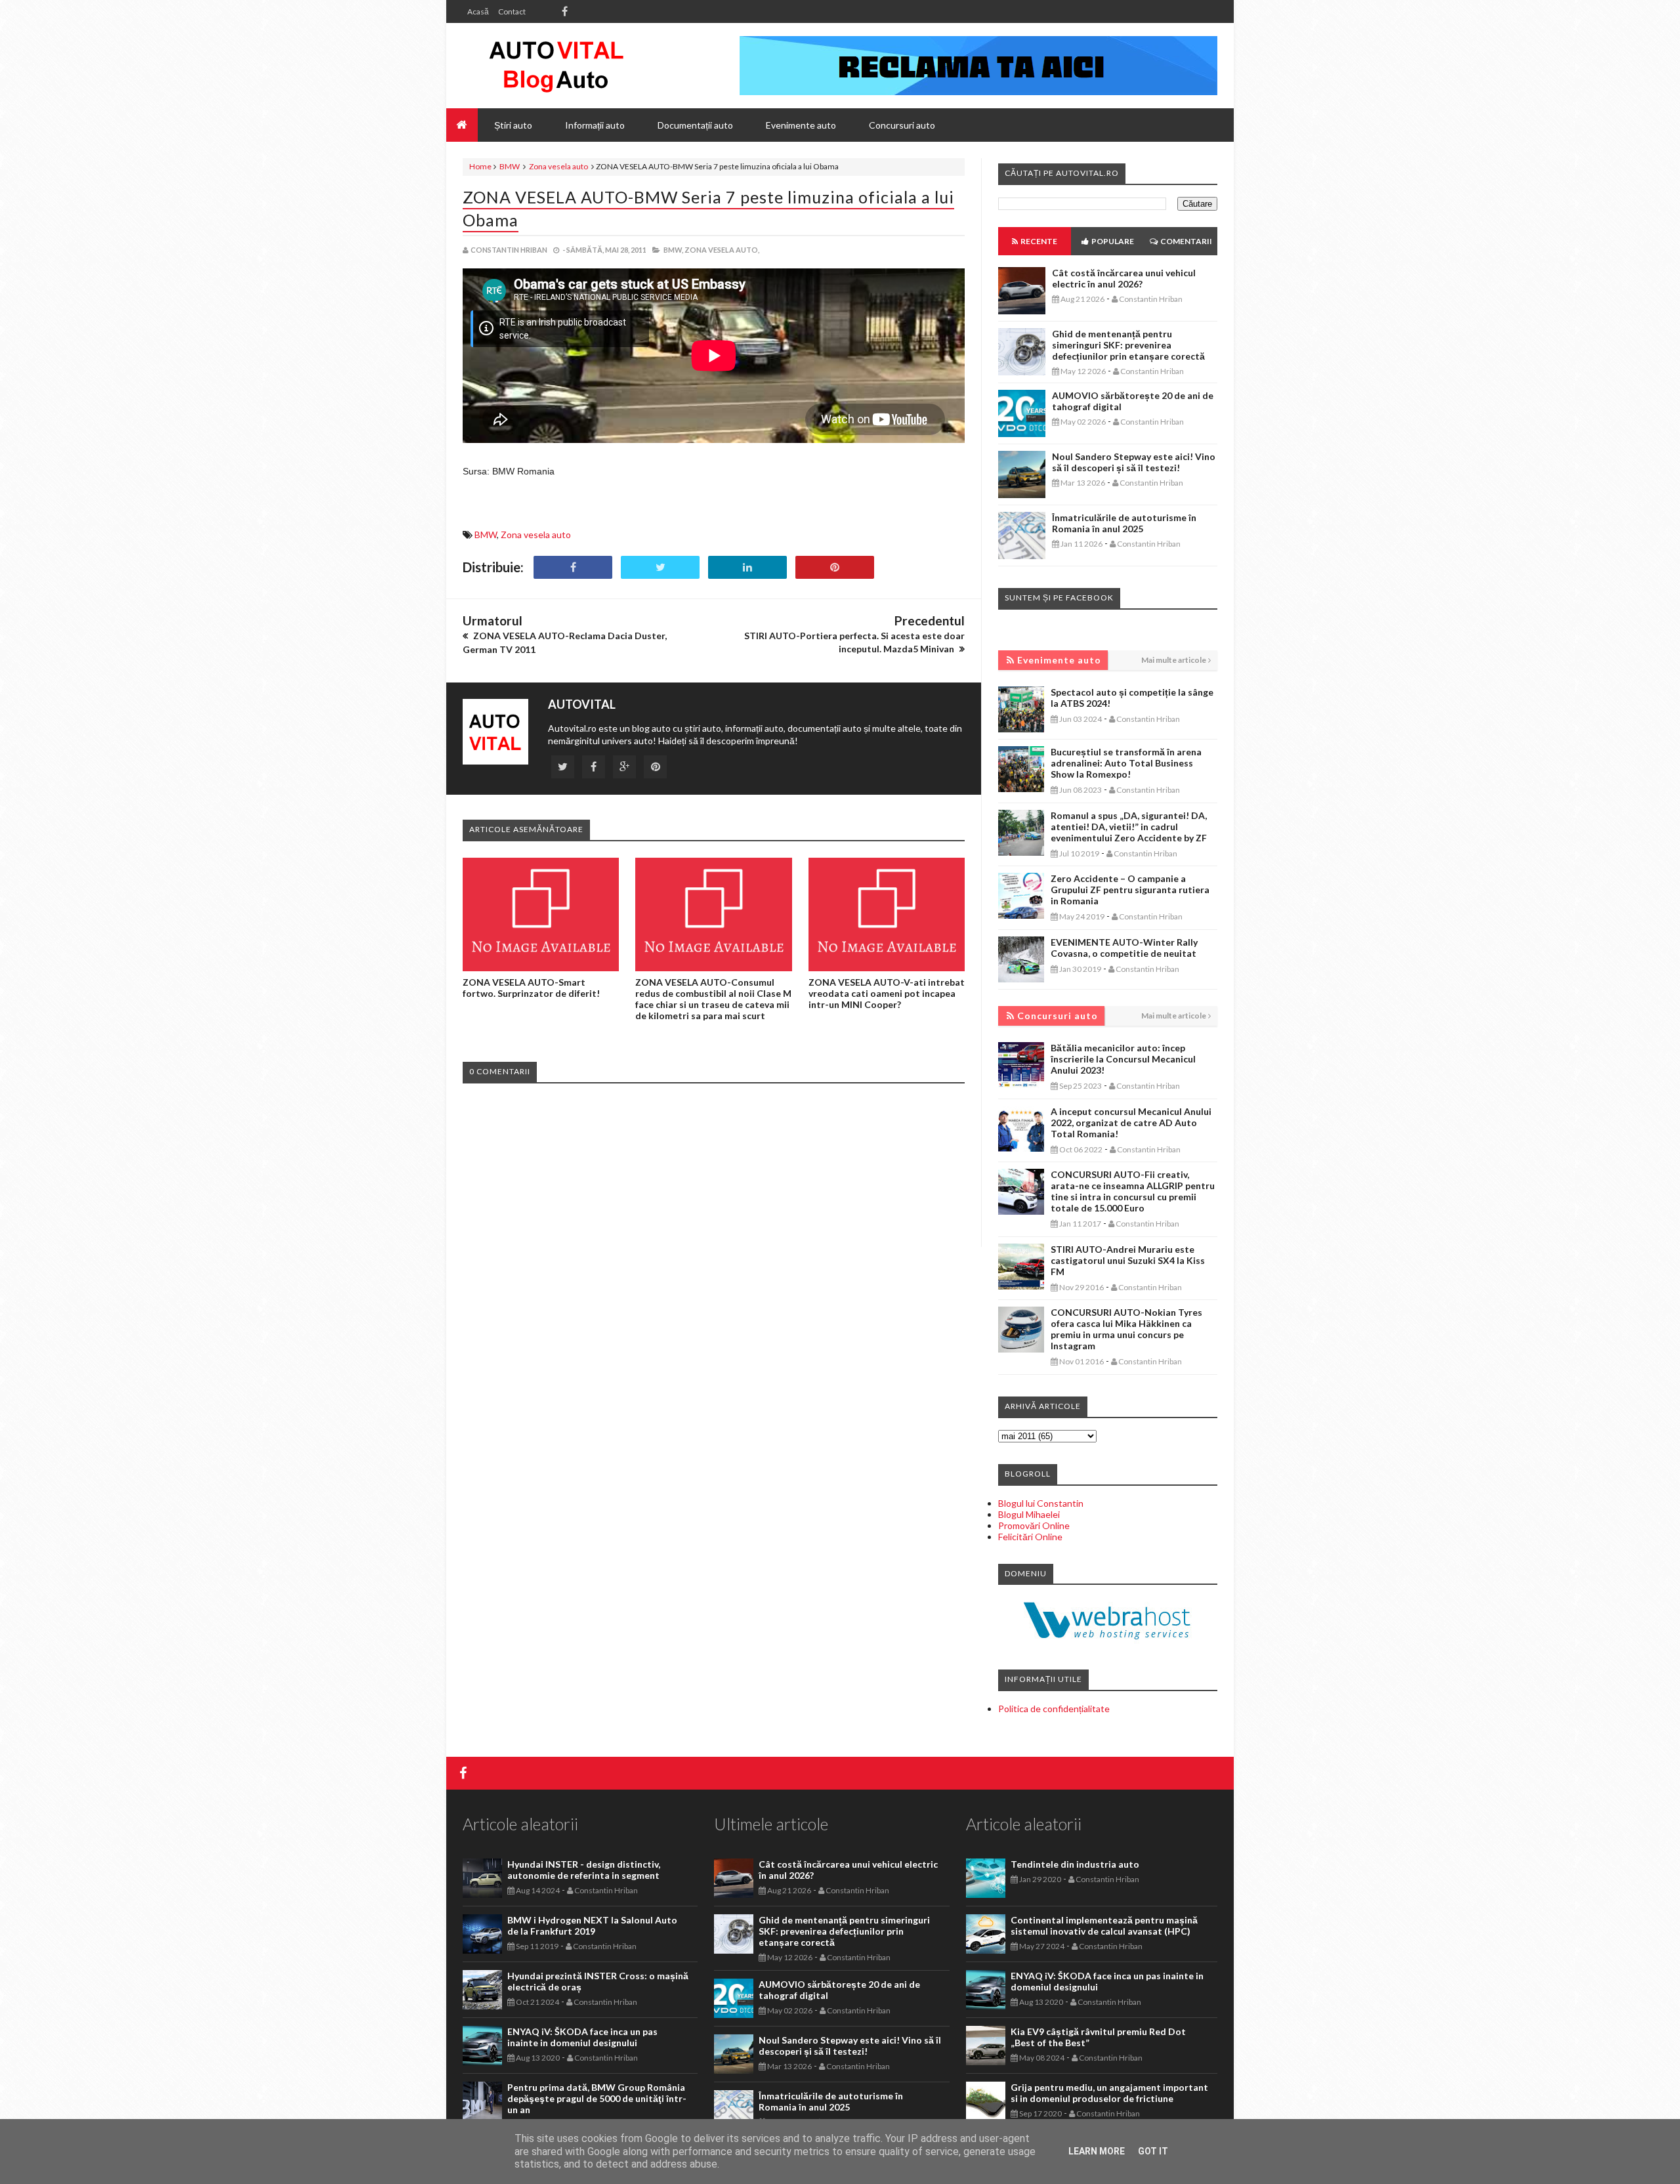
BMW (510, 166)
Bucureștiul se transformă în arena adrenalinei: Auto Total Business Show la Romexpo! (1126, 763)
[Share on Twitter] (660, 567)
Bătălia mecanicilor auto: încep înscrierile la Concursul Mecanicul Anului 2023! (1123, 1059)
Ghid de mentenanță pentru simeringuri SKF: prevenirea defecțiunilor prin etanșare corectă (1128, 345)
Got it (1153, 2151)
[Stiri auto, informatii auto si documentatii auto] (556, 66)
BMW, (673, 250)
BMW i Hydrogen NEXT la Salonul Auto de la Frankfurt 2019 (592, 1925)
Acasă (478, 11)
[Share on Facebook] (573, 567)
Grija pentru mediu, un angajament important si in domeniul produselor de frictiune (1109, 2093)
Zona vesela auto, (722, 250)
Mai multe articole (1174, 660)
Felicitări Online (1030, 1537)
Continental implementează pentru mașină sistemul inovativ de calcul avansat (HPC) (1104, 1925)
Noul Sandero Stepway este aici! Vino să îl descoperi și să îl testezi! (1134, 462)
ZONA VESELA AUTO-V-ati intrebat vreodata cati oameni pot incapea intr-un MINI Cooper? (887, 993)
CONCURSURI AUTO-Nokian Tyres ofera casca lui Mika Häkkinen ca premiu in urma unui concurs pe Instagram (1126, 1329)
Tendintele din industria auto (1075, 1864)
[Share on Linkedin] (747, 567)
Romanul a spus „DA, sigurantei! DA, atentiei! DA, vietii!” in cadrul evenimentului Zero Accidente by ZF (1129, 827)
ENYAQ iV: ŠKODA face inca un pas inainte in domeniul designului (582, 2037)
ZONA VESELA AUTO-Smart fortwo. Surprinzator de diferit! (531, 988)
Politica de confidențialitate (1054, 1709)
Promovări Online (1034, 1525)
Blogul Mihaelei (1029, 1514)
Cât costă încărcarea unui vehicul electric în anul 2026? (1124, 278)
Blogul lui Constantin (1041, 1503)
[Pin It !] (835, 567)
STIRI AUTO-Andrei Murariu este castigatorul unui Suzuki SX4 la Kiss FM (1128, 1260)
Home (480, 166)
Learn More (1097, 2151)
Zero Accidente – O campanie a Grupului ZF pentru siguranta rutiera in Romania (1130, 890)
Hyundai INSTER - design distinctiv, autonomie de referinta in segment (584, 1870)
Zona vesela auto (558, 166)
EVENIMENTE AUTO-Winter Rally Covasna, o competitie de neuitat (1124, 948)
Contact (512, 11)
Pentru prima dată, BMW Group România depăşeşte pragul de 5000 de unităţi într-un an (597, 2098)
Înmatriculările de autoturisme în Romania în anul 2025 (1124, 523)
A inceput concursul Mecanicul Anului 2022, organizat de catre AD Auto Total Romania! (1131, 1123)
